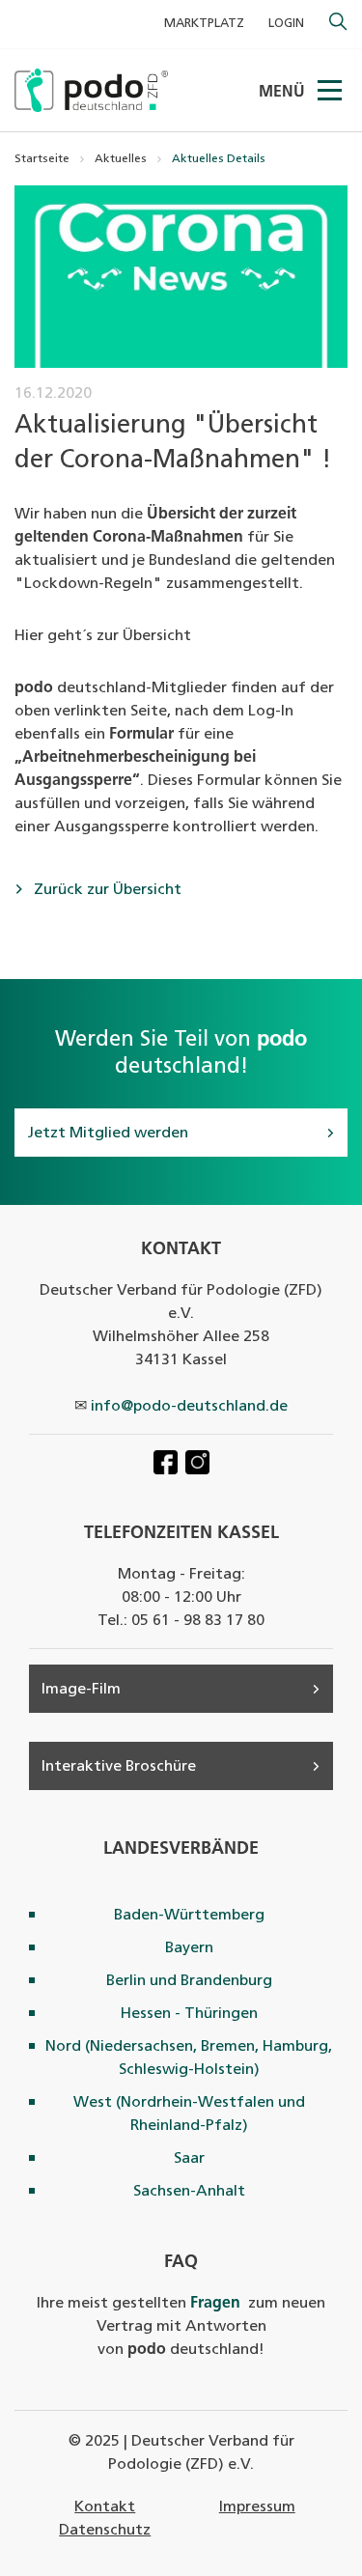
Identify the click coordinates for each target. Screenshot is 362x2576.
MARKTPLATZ (204, 24)
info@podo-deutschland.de (189, 1407)
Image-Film (81, 1690)
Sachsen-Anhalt (189, 2192)
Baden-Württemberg (189, 1916)
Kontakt (105, 2507)
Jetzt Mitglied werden (108, 1134)
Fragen (215, 2304)
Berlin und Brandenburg (189, 1981)
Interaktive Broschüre (119, 1767)
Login (286, 24)
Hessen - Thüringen (189, 2014)
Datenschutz (105, 2531)
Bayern (189, 1948)
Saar (189, 2159)
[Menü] (331, 91)
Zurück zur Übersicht (106, 889)
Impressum (257, 2507)
